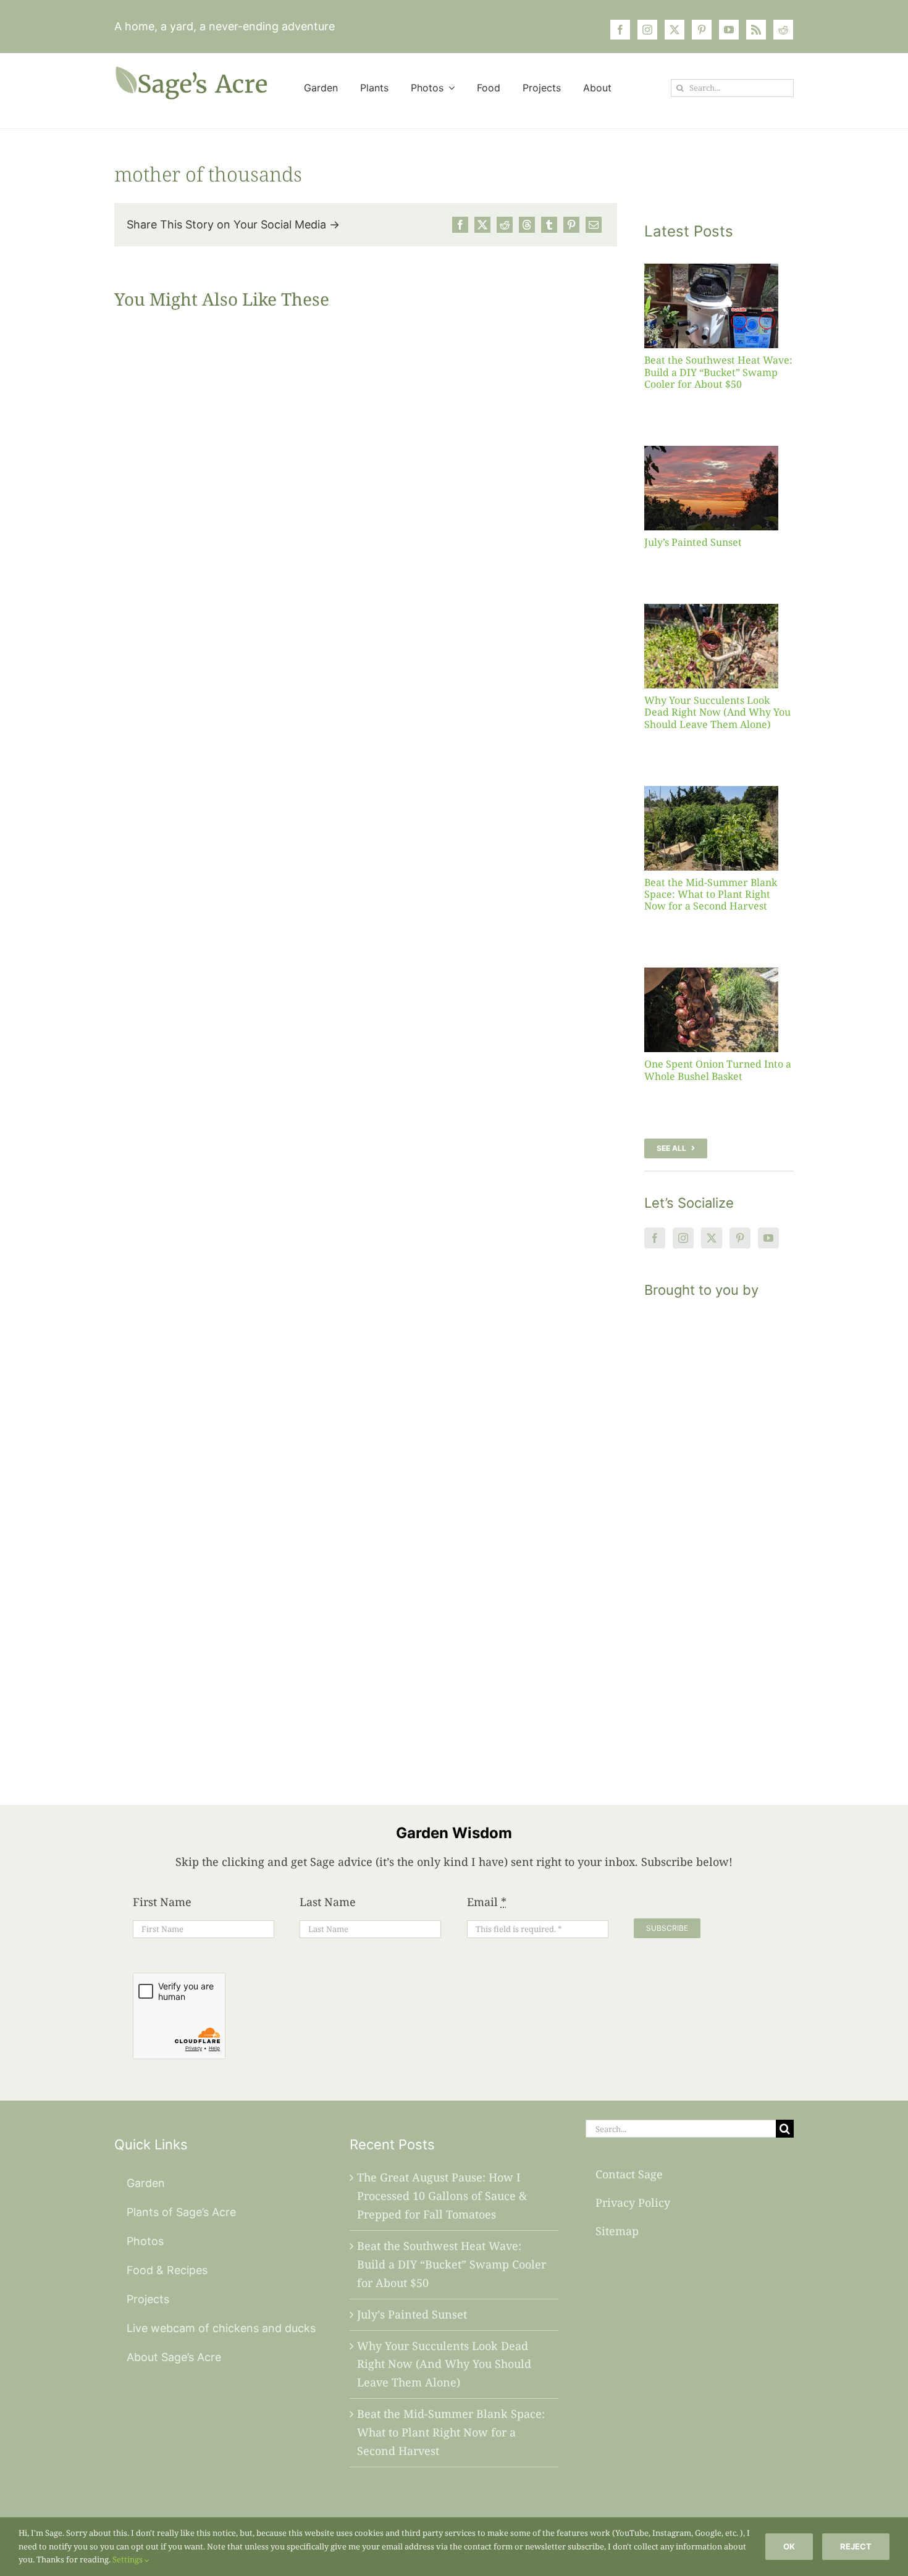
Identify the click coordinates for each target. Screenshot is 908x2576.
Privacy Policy (633, 2202)
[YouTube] (768, 1238)
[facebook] (620, 30)
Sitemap (617, 2231)
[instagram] (647, 30)
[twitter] (675, 30)
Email (487, 1902)
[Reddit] (505, 225)
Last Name (328, 1902)
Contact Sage (629, 2174)
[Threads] (527, 225)
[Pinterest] (571, 225)
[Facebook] (460, 225)
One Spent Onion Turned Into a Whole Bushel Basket (718, 1070)
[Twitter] (712, 1238)
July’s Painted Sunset (693, 542)
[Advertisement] (719, 1536)
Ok (789, 2546)
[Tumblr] (549, 225)
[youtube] (729, 30)
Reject (856, 2546)
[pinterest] (702, 30)
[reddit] (783, 30)
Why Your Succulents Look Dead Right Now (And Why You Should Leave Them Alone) (717, 712)
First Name (162, 1902)
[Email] (594, 225)
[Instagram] (683, 1238)
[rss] (756, 30)
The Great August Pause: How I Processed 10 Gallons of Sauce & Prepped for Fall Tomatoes (442, 2196)
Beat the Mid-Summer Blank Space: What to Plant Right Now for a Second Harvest (711, 894)
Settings (128, 2559)
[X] (482, 225)
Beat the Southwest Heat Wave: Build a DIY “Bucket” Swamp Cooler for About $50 (718, 372)
